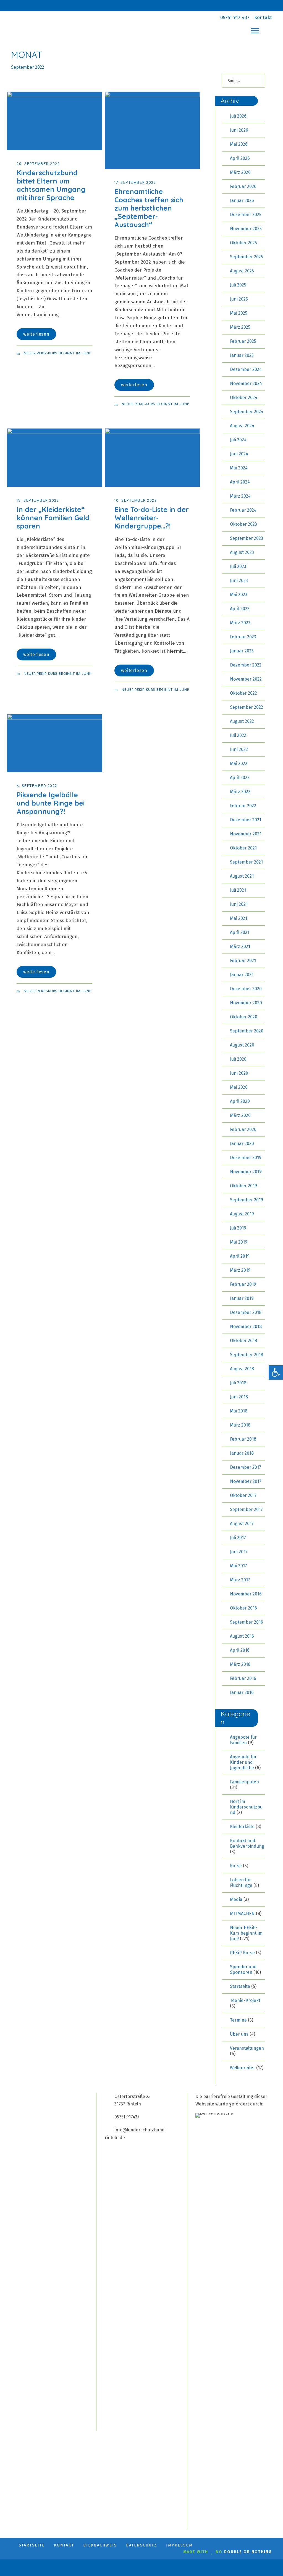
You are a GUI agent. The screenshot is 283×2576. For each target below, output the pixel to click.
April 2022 (240, 778)
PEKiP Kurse (242, 1953)
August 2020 (242, 1045)
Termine (238, 2020)
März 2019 (240, 1270)
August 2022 (242, 721)
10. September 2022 (136, 501)
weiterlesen (36, 334)
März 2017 (240, 1580)
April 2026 (240, 158)
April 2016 (240, 1650)
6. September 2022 (37, 786)
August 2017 (242, 1524)
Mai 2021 (239, 918)
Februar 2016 (243, 1678)
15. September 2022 (38, 501)
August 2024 (242, 426)
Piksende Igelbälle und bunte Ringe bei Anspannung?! (51, 803)
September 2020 (247, 1031)
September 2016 (247, 1622)
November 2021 (246, 834)
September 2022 (247, 707)
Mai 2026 (239, 144)
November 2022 (246, 679)
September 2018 (247, 1355)
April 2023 (240, 609)
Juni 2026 (239, 130)
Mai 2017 (239, 1566)
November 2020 (246, 1003)
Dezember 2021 (246, 820)
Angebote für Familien (243, 1740)
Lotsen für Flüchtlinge (241, 1883)
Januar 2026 (242, 200)
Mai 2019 (239, 1242)
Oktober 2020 (244, 1017)
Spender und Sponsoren (243, 1970)
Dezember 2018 (246, 1312)
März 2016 (240, 1664)
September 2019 (247, 1200)
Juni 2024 (239, 454)
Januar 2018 (242, 1453)
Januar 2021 (242, 975)
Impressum (179, 2545)
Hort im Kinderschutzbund (246, 1807)
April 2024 (240, 482)
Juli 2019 (238, 1228)
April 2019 (240, 1256)
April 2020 (240, 1101)
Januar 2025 (242, 355)
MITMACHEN (242, 1914)
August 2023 (242, 552)
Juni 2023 (239, 581)
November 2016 (246, 1594)
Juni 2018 (239, 1397)
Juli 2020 (238, 1059)
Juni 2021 (239, 904)
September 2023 (247, 538)
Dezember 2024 (246, 369)
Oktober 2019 (243, 1186)
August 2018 (242, 1369)
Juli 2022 (238, 735)
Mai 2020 (239, 1087)
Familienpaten (244, 1782)
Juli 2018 (238, 1383)
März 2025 (240, 327)
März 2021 (240, 946)
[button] (276, 1372)
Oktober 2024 (244, 398)
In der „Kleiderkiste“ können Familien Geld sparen (53, 518)
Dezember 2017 (246, 1467)
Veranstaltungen (247, 2048)
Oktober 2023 (243, 524)
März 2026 (240, 172)
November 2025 (246, 229)
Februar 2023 (243, 637)
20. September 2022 (38, 164)
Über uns (239, 2034)
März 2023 (240, 623)
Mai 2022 (239, 763)
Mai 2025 (239, 313)
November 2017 (246, 1481)
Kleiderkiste (242, 1827)
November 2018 (246, 1326)
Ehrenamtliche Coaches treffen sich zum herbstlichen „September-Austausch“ (149, 208)
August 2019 (242, 1214)
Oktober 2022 (243, 693)
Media (236, 1899)
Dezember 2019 (246, 1158)
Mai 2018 (239, 1411)
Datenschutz (141, 2545)
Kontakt (263, 18)
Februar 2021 (243, 961)
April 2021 (240, 932)
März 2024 (240, 496)
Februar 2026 (243, 186)
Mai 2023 (239, 595)
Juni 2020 (239, 1073)
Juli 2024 (238, 440)
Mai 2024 (239, 468)
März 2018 (240, 1425)
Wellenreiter (243, 2068)
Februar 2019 (243, 1284)
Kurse (236, 1866)
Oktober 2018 (243, 1341)
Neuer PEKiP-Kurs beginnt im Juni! (58, 353)
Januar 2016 (242, 1692)
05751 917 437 (235, 18)
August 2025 (242, 271)
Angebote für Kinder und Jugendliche (243, 1762)
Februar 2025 (243, 341)
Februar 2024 (243, 510)
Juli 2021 (238, 890)
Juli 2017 (238, 1538)
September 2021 (246, 862)
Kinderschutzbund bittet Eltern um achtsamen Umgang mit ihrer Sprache (51, 185)
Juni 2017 (239, 1552)
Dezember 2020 (246, 989)
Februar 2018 (243, 1439)
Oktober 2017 (243, 1495)
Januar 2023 (242, 651)
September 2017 (246, 1509)
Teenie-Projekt (245, 2000)
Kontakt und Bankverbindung (247, 1843)
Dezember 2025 (246, 215)
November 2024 (246, 383)
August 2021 (242, 876)
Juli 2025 (238, 285)
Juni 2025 (239, 299)
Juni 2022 (239, 749)
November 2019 (246, 1172)
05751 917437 (127, 2117)
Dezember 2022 (246, 665)
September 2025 (247, 257)
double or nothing (248, 2552)
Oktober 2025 (243, 243)
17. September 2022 (135, 183)
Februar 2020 (243, 1129)
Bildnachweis (100, 2545)
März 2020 (240, 1115)
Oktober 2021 (243, 848)
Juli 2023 (238, 566)
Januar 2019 (242, 1298)
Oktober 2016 (243, 1608)
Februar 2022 (243, 806)
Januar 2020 (242, 1144)
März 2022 (240, 792)
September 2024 (247, 412)
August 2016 (242, 1636)
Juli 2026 (238, 116)
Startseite (240, 1986)
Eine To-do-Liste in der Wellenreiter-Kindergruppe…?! (152, 518)
